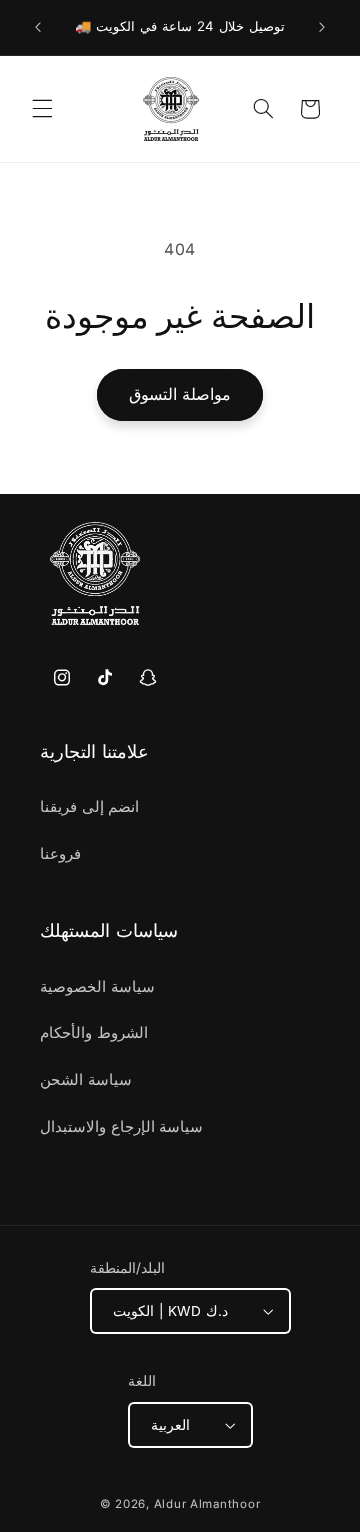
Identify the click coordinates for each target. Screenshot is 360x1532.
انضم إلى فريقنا (89, 807)
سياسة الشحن (86, 1080)
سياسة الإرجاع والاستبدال (121, 1127)
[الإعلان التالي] (322, 27)
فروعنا (60, 854)
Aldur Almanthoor (207, 1504)
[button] (42, 109)
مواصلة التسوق (180, 394)
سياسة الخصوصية (97, 987)
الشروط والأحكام (94, 1033)
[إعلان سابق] (38, 27)
